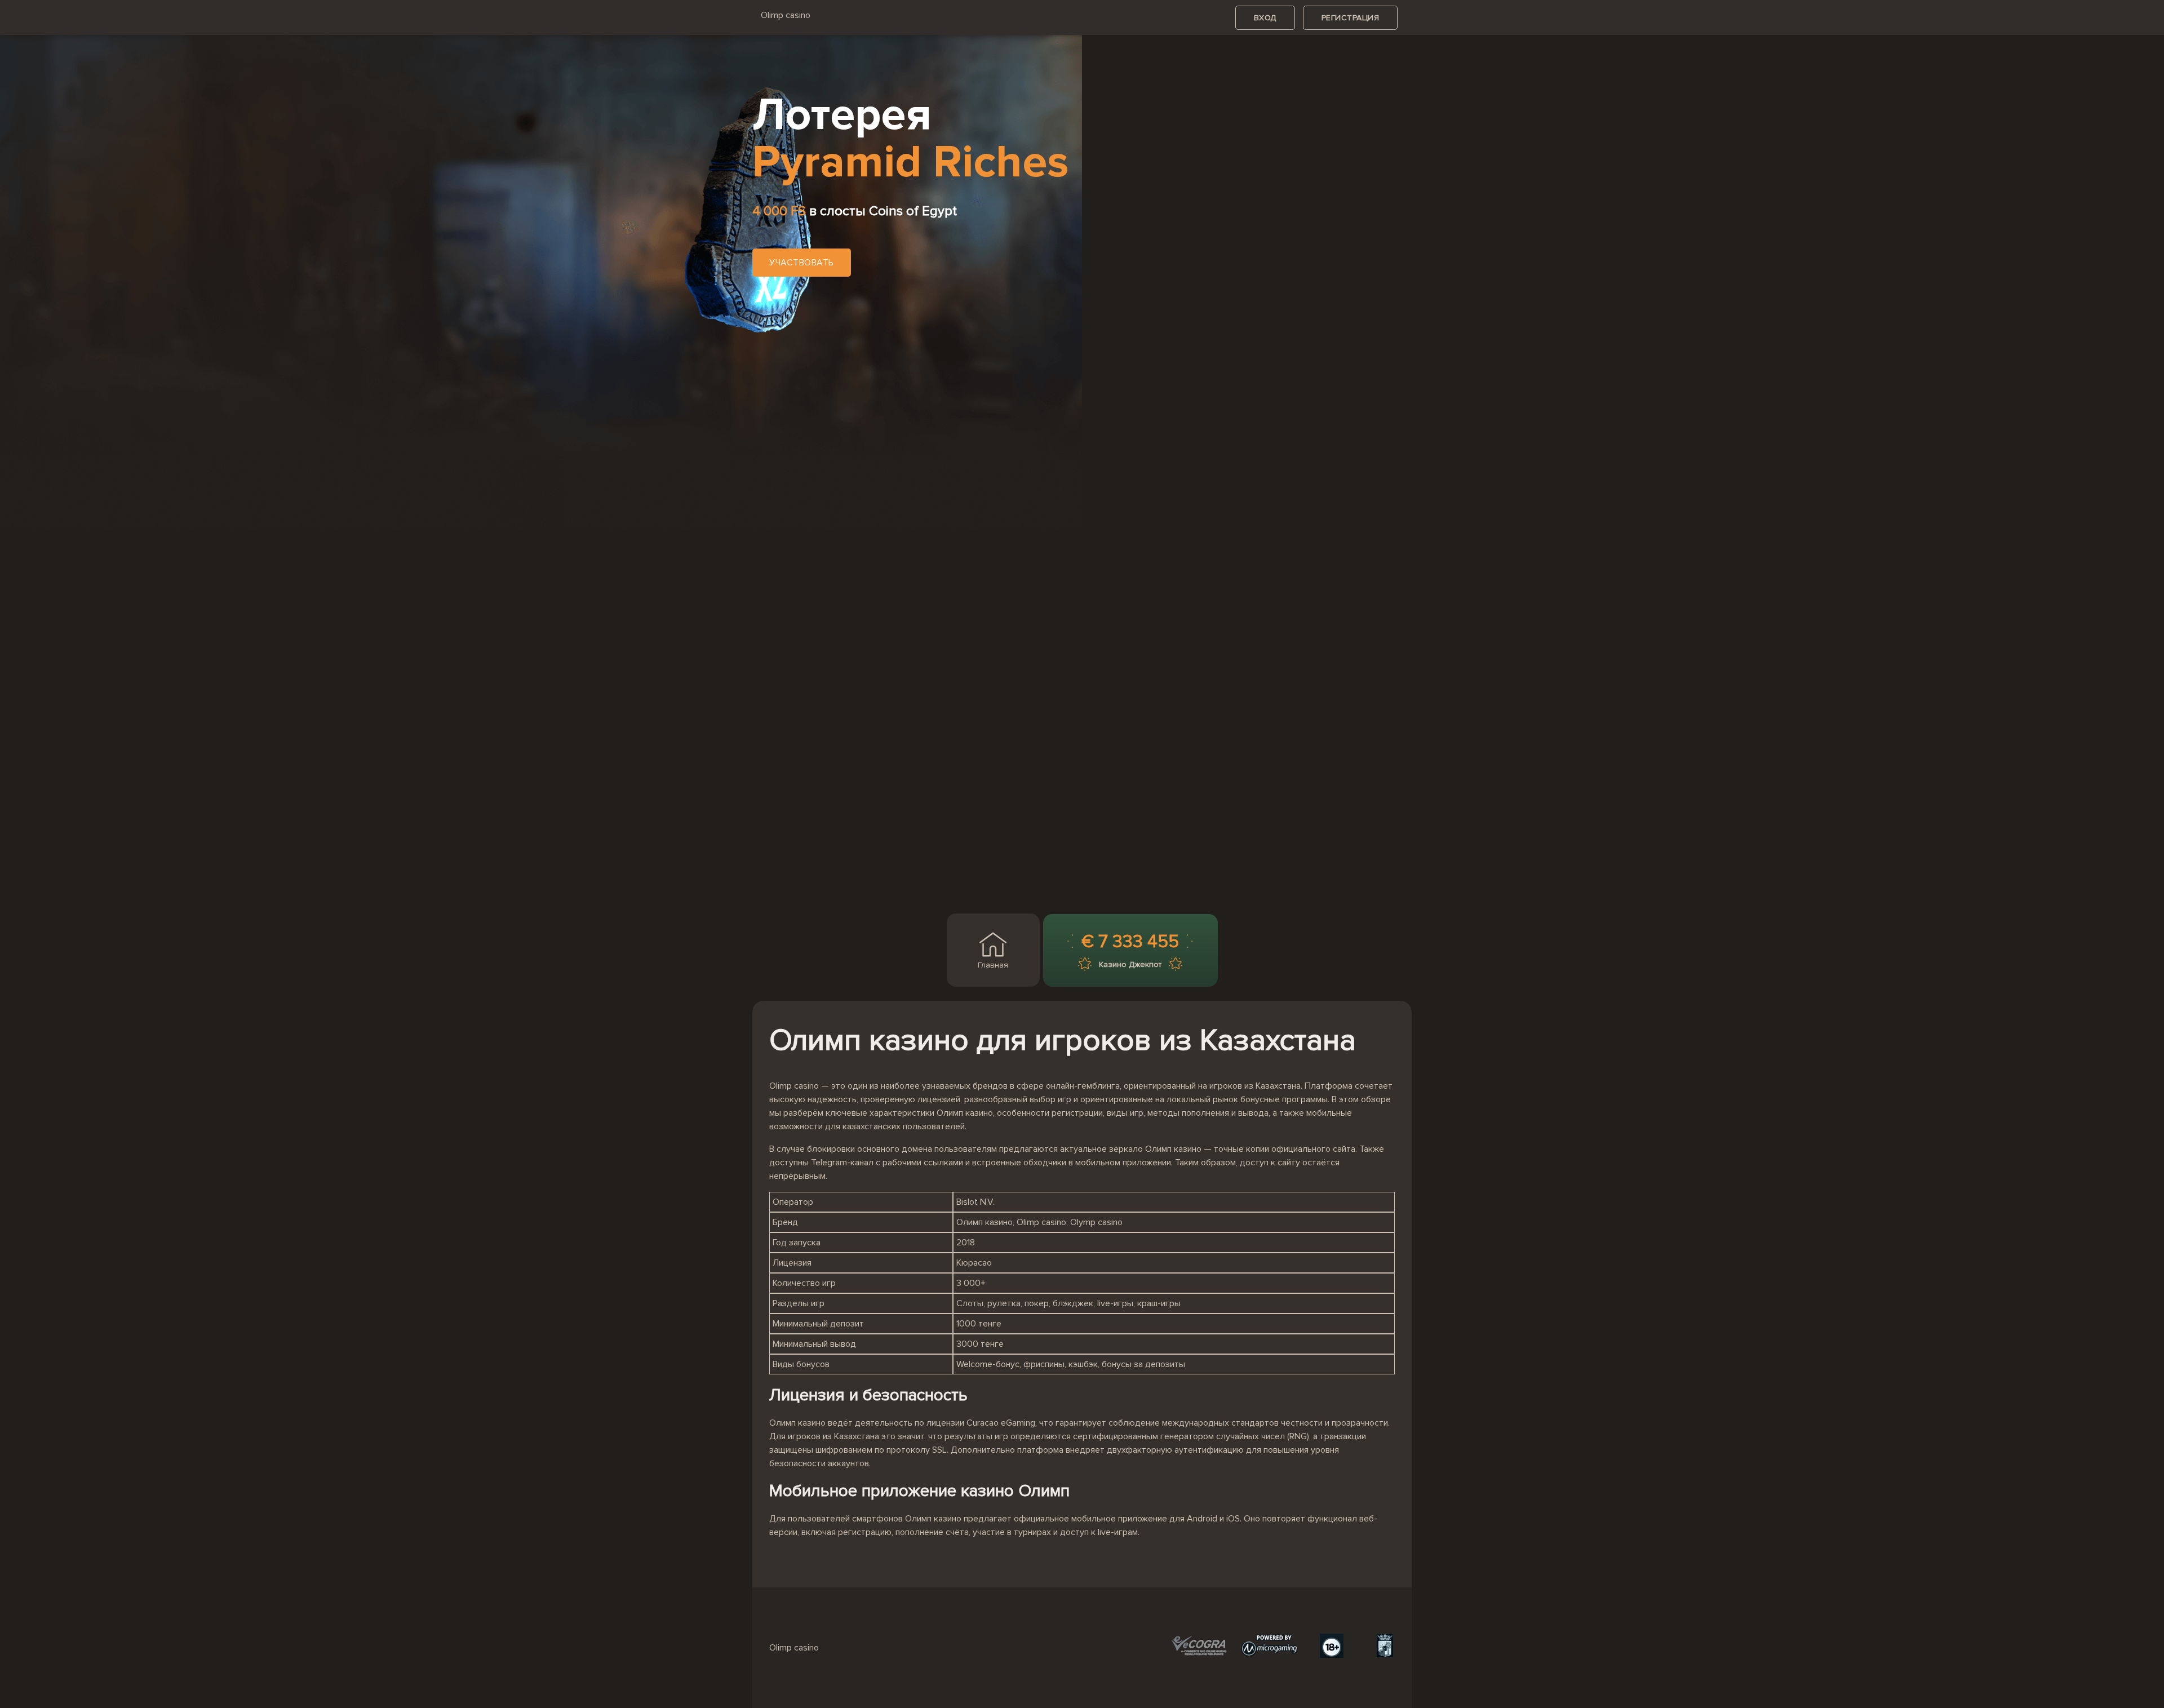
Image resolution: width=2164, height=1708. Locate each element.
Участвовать (802, 263)
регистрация (1351, 18)
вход (1265, 18)
